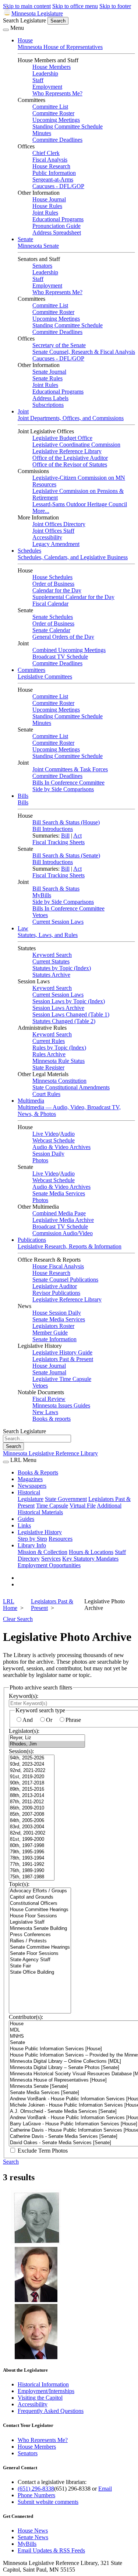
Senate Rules (47, 378)
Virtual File (83, 1506)
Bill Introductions (53, 829)
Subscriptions (48, 405)
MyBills (42, 895)
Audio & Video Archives (61, 1147)
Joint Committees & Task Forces (70, 769)
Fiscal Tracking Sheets (59, 842)
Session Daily (48, 1154)
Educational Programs (58, 219)
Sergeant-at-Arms (53, 179)
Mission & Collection (43, 1552)
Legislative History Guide (62, 1352)
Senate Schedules (53, 617)
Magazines (30, 1479)
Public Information (54, 173)
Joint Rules (45, 213)
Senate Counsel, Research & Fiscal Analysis (84, 352)
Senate (25, 239)
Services (51, 1559)
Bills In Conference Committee (68, 783)
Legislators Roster (53, 1326)
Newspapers (32, 1486)
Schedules (29, 551)
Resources (61, 1539)
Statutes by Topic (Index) (62, 968)
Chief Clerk (46, 153)
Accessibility (47, 537)
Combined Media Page (59, 1213)
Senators (42, 266)
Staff (38, 80)
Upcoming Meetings (56, 120)
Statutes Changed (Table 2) (64, 1021)
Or (49, 1720)
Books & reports (52, 1419)
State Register (48, 1067)
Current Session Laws (58, 922)
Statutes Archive (51, 975)
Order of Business (53, 584)
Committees (31, 670)
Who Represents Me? (57, 93)
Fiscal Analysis (50, 160)
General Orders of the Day (63, 637)
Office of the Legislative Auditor (70, 458)
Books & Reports (38, 1472)
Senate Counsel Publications (65, 1280)
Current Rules (49, 1041)
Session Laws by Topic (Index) (69, 1001)
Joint (23, 411)
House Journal (49, 199)
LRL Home (10, 1605)
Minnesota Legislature (37, 13)
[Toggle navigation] (6, 30)
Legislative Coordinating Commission (76, 445)
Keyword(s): (24, 1696)
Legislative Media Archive (63, 1220)
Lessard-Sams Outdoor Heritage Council (80, 504)
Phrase (73, 1720)
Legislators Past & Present (63, 1359)
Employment (47, 87)
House (25, 40)
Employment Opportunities (49, 1565)
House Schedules (52, 577)
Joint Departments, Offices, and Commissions (71, 418)
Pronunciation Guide (56, 226)
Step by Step (32, 1539)
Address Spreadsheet (57, 232)
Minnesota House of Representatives (60, 47)
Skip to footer (115, 6)
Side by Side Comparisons (63, 789)
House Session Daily (57, 1313)
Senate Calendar (51, 630)
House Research (51, 166)
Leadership (45, 73)
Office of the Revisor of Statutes (70, 464)
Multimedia (31, 1101)
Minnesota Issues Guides (61, 1405)
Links (24, 1525)
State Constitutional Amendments (71, 1087)
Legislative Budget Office (62, 438)
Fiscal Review (49, 1399)
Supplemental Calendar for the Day (73, 597)
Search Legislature (24, 20)
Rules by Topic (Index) (59, 1048)
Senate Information (54, 1339)
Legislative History (40, 1532)
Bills (23, 796)
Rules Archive (49, 1054)
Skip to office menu (75, 6)
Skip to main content (27, 6)
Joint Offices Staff (53, 531)
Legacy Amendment (56, 544)
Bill (65, 836)
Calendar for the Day (57, 590)
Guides (26, 1519)
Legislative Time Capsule (62, 1379)
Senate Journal (49, 372)
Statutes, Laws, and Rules (48, 935)
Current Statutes (51, 961)
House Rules (47, 206)
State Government (66, 1499)
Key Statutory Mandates (90, 1559)
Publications (32, 1240)
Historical (29, 1492)
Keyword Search (52, 955)
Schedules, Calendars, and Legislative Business (73, 557)
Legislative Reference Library (67, 451)
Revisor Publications (56, 1293)
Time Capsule (52, 1506)
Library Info (32, 1545)
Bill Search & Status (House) (66, 822)
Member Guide (50, 1333)
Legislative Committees (45, 676)
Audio (67, 1134)
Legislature (31, 1499)
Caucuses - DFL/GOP (58, 186)
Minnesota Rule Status (59, 1061)
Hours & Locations (91, 1552)
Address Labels (50, 398)
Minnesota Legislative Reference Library (50, 1453)
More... (41, 511)
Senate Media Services (59, 1193)
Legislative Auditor (55, 1286)
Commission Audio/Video (63, 1233)
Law (23, 928)
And (28, 1720)
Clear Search (18, 1619)
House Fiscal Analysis (58, 1266)
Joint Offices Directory (59, 524)
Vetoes (40, 915)
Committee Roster (53, 113)
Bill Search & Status (56, 889)
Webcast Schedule (54, 1140)
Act (77, 836)
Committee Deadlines (57, 140)
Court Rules (46, 1094)
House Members (52, 67)
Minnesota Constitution (59, 1081)
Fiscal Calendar (50, 604)
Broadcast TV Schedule (60, 657)
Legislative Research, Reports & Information (70, 1246)
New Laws (45, 1412)
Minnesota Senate (38, 246)
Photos (40, 1160)
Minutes (42, 133)
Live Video (45, 1134)
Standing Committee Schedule (68, 126)
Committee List (50, 107)
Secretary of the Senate (59, 345)
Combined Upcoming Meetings (69, 650)
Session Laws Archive (58, 1008)
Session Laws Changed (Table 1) (71, 1014)
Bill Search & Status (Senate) (66, 855)
